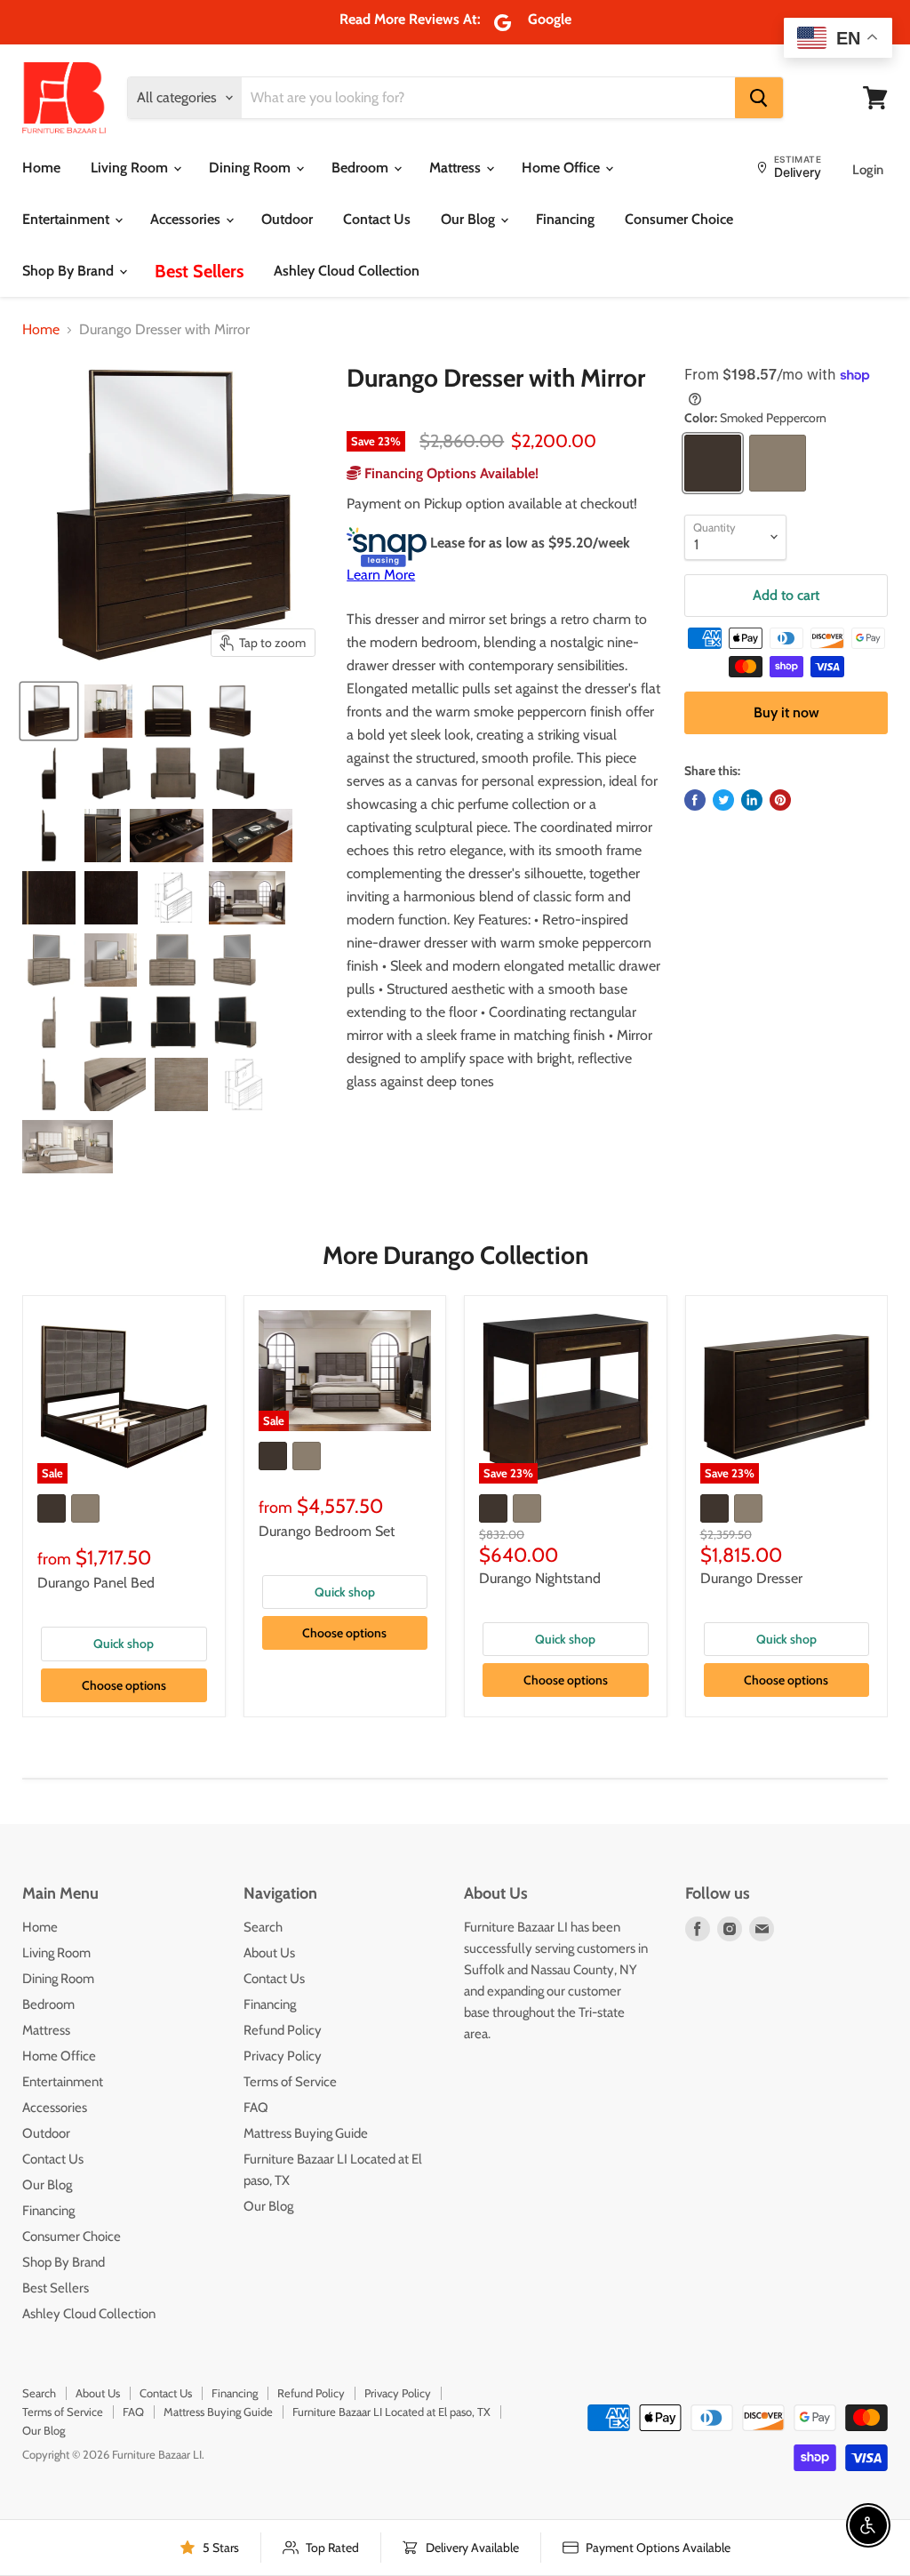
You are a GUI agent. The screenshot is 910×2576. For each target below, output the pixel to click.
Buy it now (786, 712)
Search (263, 1927)
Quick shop (124, 1644)
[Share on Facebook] (695, 800)
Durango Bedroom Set (327, 1531)
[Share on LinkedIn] (752, 800)
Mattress (457, 168)
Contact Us (377, 219)
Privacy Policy (283, 2056)
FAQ (256, 2108)
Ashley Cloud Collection (347, 271)
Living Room (131, 168)
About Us (269, 1953)
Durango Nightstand (540, 1578)
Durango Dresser (751, 1578)
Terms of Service (290, 2082)
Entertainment (68, 219)
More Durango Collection (455, 1255)
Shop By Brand (70, 271)
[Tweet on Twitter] (723, 800)
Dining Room (251, 168)
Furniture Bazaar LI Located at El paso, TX (391, 2412)
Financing (565, 219)
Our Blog (470, 219)
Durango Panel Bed (96, 1583)
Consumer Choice (679, 219)
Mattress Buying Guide (306, 2133)
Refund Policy (283, 2030)
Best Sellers (199, 271)
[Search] (759, 98)
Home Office (563, 168)
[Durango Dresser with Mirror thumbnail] (49, 711)
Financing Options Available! (450, 473)
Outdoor (287, 219)
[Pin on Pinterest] (780, 800)
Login (868, 170)
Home (41, 168)
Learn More (381, 575)
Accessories (187, 219)
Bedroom (362, 168)
